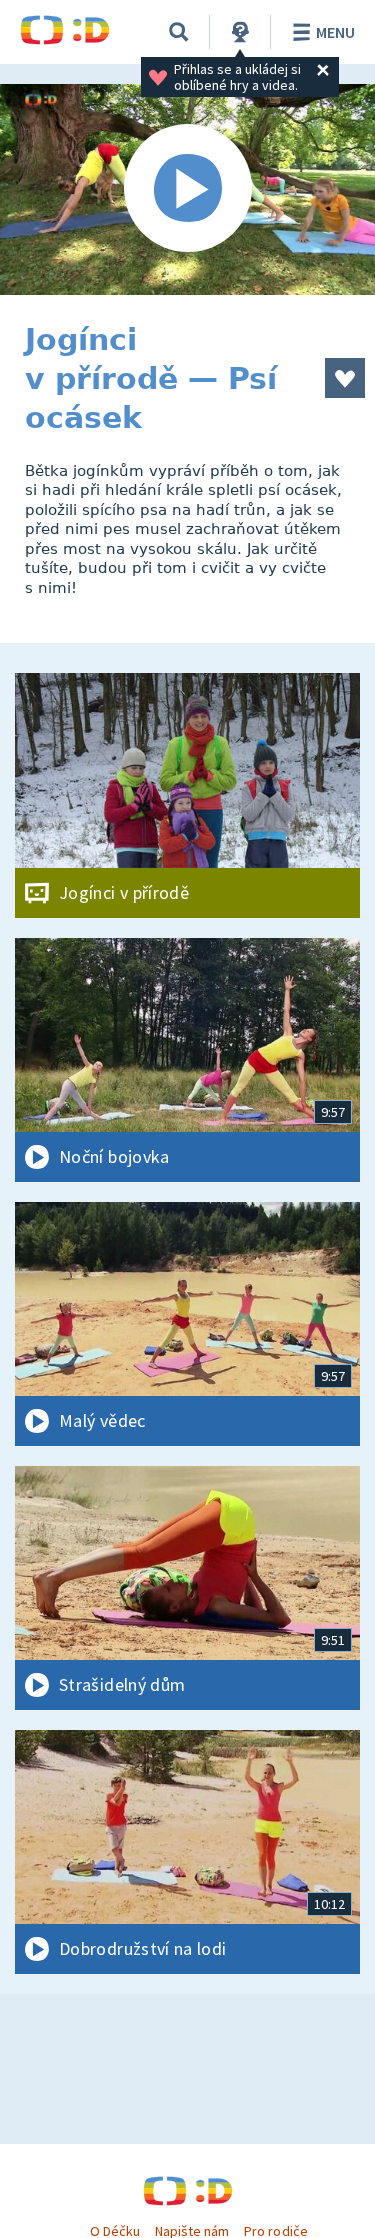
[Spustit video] (187, 189)
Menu (335, 32)
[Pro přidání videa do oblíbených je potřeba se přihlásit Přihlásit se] (345, 378)
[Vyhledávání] (179, 32)
